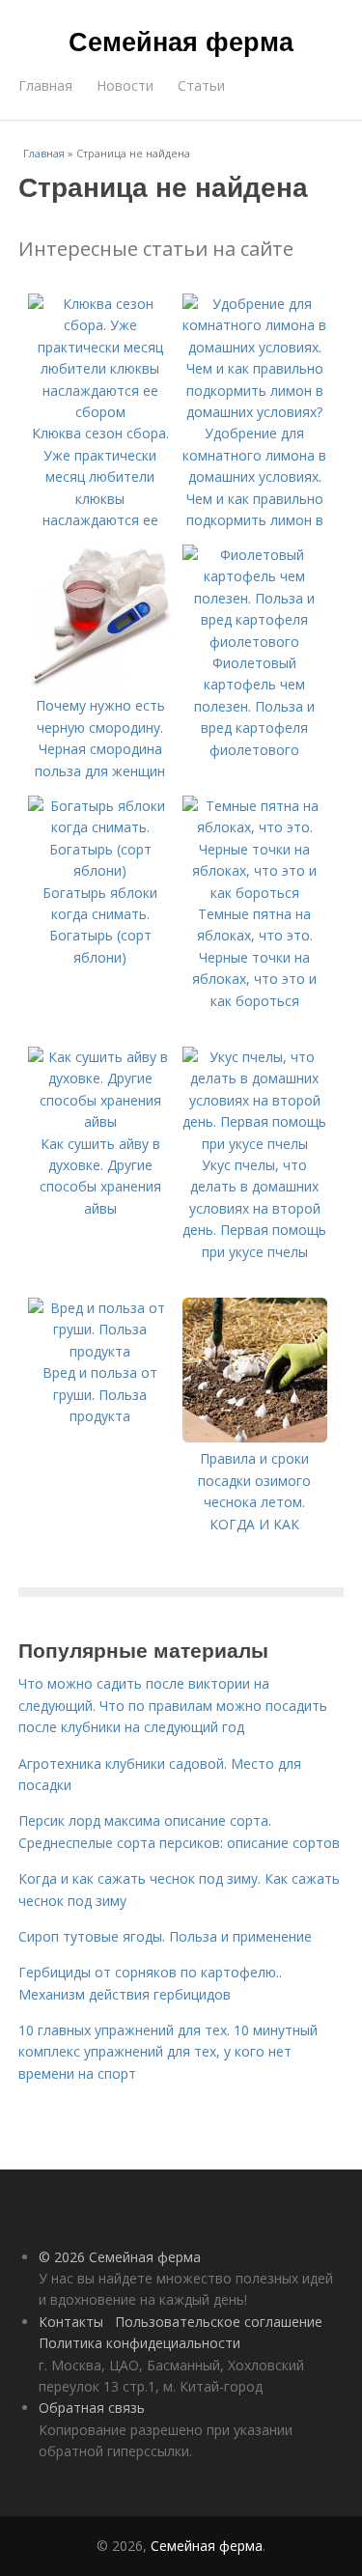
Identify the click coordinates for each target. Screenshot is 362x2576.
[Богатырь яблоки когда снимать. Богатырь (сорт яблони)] (100, 870)
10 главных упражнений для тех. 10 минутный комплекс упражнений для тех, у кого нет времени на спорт (168, 2052)
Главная (45, 85)
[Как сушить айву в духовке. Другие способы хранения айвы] (100, 1121)
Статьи (201, 85)
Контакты (71, 2322)
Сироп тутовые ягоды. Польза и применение (165, 1936)
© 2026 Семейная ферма (120, 2257)
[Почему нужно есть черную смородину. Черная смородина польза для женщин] (100, 684)
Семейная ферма (181, 41)
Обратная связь (92, 2408)
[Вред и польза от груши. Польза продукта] (100, 1351)
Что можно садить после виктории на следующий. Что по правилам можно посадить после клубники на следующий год (173, 1705)
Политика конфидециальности (139, 2343)
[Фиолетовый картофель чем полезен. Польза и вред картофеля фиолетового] (255, 642)
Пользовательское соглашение (219, 2322)
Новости (125, 85)
